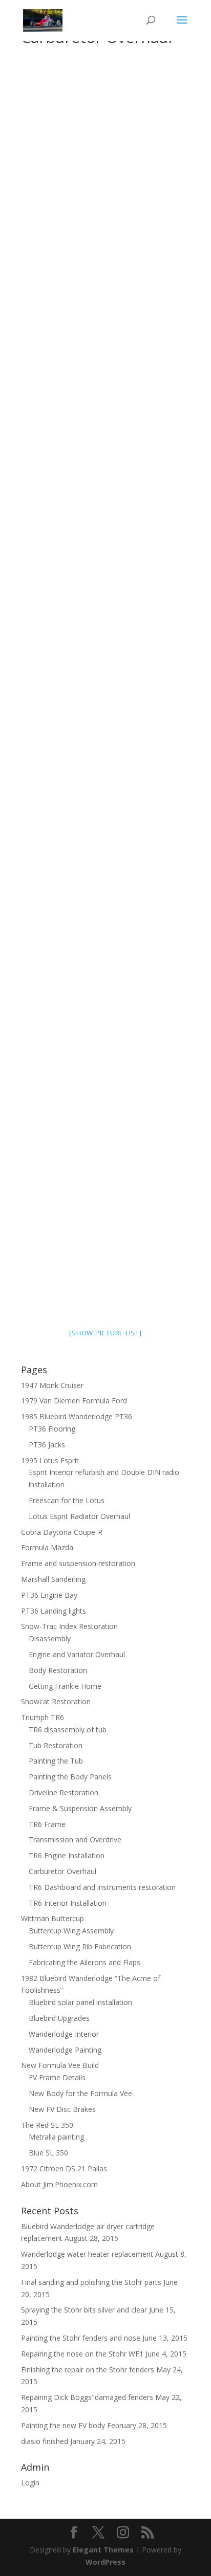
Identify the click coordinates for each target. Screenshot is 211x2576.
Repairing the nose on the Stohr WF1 (82, 2354)
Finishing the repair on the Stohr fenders (88, 2370)
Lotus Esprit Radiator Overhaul (79, 1516)
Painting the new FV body (63, 2425)
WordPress (105, 2562)
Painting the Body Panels (70, 1777)
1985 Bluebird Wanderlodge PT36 (77, 1416)
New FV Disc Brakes (62, 2109)
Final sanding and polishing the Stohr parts (91, 2282)
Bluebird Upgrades (59, 2018)
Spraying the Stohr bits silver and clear (84, 2310)
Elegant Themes (103, 2550)
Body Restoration (58, 1670)
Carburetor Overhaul (62, 1871)
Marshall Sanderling (53, 1579)
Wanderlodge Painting (65, 2050)
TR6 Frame (47, 1824)
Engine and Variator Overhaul (77, 1654)
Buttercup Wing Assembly (71, 1931)
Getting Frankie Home (65, 1686)
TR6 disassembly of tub (68, 1730)
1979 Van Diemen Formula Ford (74, 1401)
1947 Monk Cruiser (52, 1385)
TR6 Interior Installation (68, 1903)
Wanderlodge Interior (64, 2034)
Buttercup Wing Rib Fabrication (80, 1946)
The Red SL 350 (47, 2125)
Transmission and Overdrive (75, 1840)
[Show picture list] (105, 1333)
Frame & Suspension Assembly (80, 1808)
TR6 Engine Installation (67, 1855)
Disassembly (50, 1638)
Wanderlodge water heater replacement (87, 2254)
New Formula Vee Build (60, 2065)
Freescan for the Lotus (67, 1500)
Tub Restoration (56, 1745)
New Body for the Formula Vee (80, 2093)
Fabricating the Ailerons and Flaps (85, 1962)
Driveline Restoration (64, 1792)
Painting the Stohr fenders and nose (81, 2338)
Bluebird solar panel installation (80, 2002)
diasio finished (45, 2441)
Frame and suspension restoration (78, 1563)
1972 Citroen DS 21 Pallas (64, 2168)
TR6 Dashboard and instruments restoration (102, 1887)
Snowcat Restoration (56, 1701)
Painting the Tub (56, 1761)
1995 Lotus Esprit (50, 1460)
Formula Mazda (47, 1547)
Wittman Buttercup (52, 1918)
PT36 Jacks (47, 1445)
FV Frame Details (57, 2077)
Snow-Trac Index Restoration (69, 1626)
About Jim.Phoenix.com (59, 2184)
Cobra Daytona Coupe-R (62, 1532)
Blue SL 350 (48, 2153)
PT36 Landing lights (54, 1611)
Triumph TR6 (43, 1717)
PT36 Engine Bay (49, 1595)
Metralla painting (56, 2137)
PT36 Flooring (52, 1429)
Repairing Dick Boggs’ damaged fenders (87, 2397)
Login (30, 2483)
